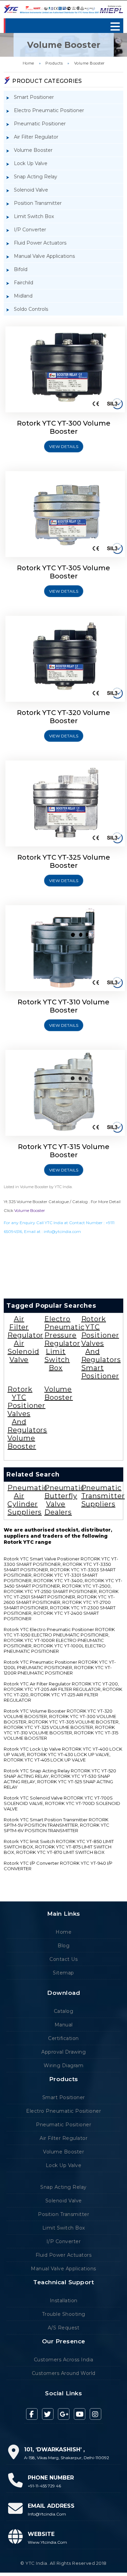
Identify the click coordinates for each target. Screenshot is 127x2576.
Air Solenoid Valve (23, 1352)
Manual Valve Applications (44, 256)
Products (54, 63)
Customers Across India (64, 2360)
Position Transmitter (38, 203)
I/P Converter (30, 230)
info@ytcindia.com (62, 1231)
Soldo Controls (31, 309)
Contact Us (63, 1959)
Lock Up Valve (31, 163)
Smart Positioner (34, 97)
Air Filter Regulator (36, 137)
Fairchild (24, 283)
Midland (23, 296)
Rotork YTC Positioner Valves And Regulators (101, 1339)
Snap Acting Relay (36, 177)
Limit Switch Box (34, 216)
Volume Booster (89, 63)
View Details (64, 446)
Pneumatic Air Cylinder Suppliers (28, 1500)
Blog (63, 1946)
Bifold (21, 269)
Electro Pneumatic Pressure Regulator (65, 1331)
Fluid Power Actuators (40, 243)
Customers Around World (64, 2373)
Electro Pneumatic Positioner (49, 110)
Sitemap (63, 1973)
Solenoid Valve (31, 190)
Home (28, 63)
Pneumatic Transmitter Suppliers (103, 1496)
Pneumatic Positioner (40, 124)
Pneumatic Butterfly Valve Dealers (65, 1500)
